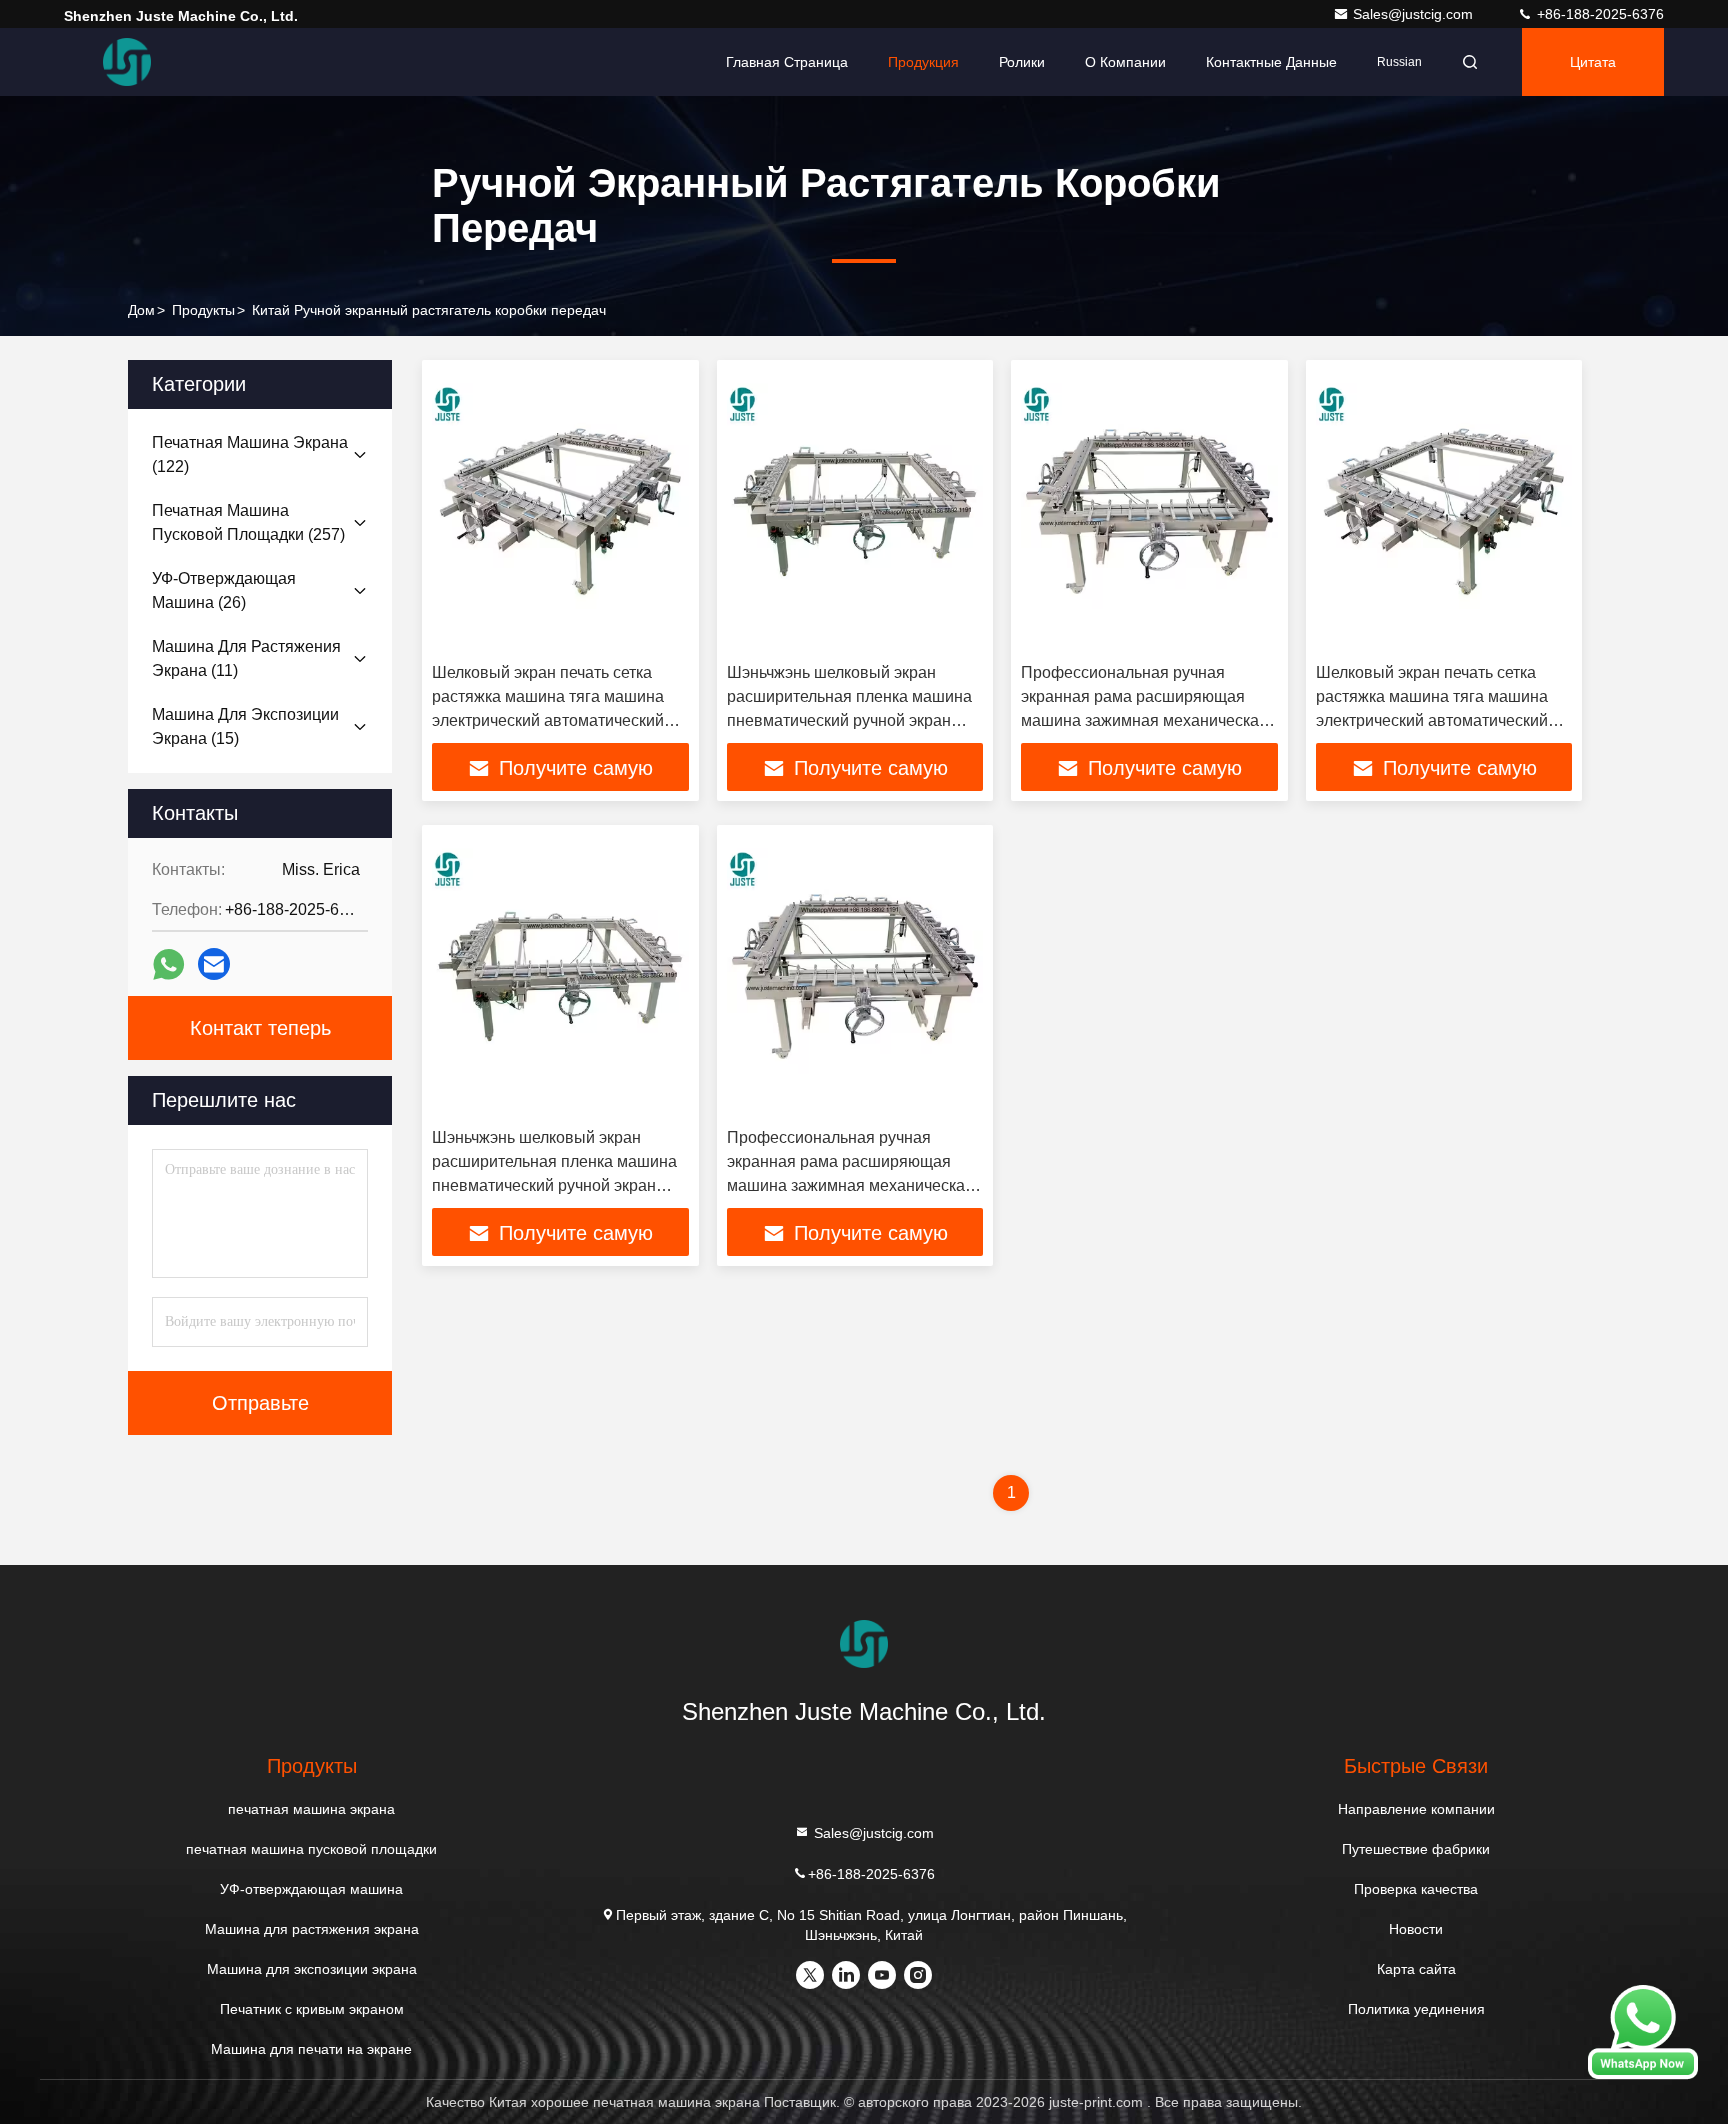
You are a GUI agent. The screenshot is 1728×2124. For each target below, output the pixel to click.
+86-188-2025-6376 (1598, 14)
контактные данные (1271, 62)
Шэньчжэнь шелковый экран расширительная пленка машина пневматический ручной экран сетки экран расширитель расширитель (849, 720)
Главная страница (787, 62)
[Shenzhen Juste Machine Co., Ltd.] (127, 62)
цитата (1593, 62)
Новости (1416, 1929)
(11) (246, 658)
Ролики (1022, 62)
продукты (203, 310)
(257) (248, 522)
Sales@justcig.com (1415, 14)
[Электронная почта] (214, 964)
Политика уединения (1416, 2009)
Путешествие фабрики (1416, 1849)
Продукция (923, 62)
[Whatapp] (168, 964)
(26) (224, 590)
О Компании (1125, 62)
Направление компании (1416, 1809)
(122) (250, 454)
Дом (141, 310)
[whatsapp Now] (1643, 2074)
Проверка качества (1416, 1889)
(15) (245, 726)
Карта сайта (1416, 1969)
